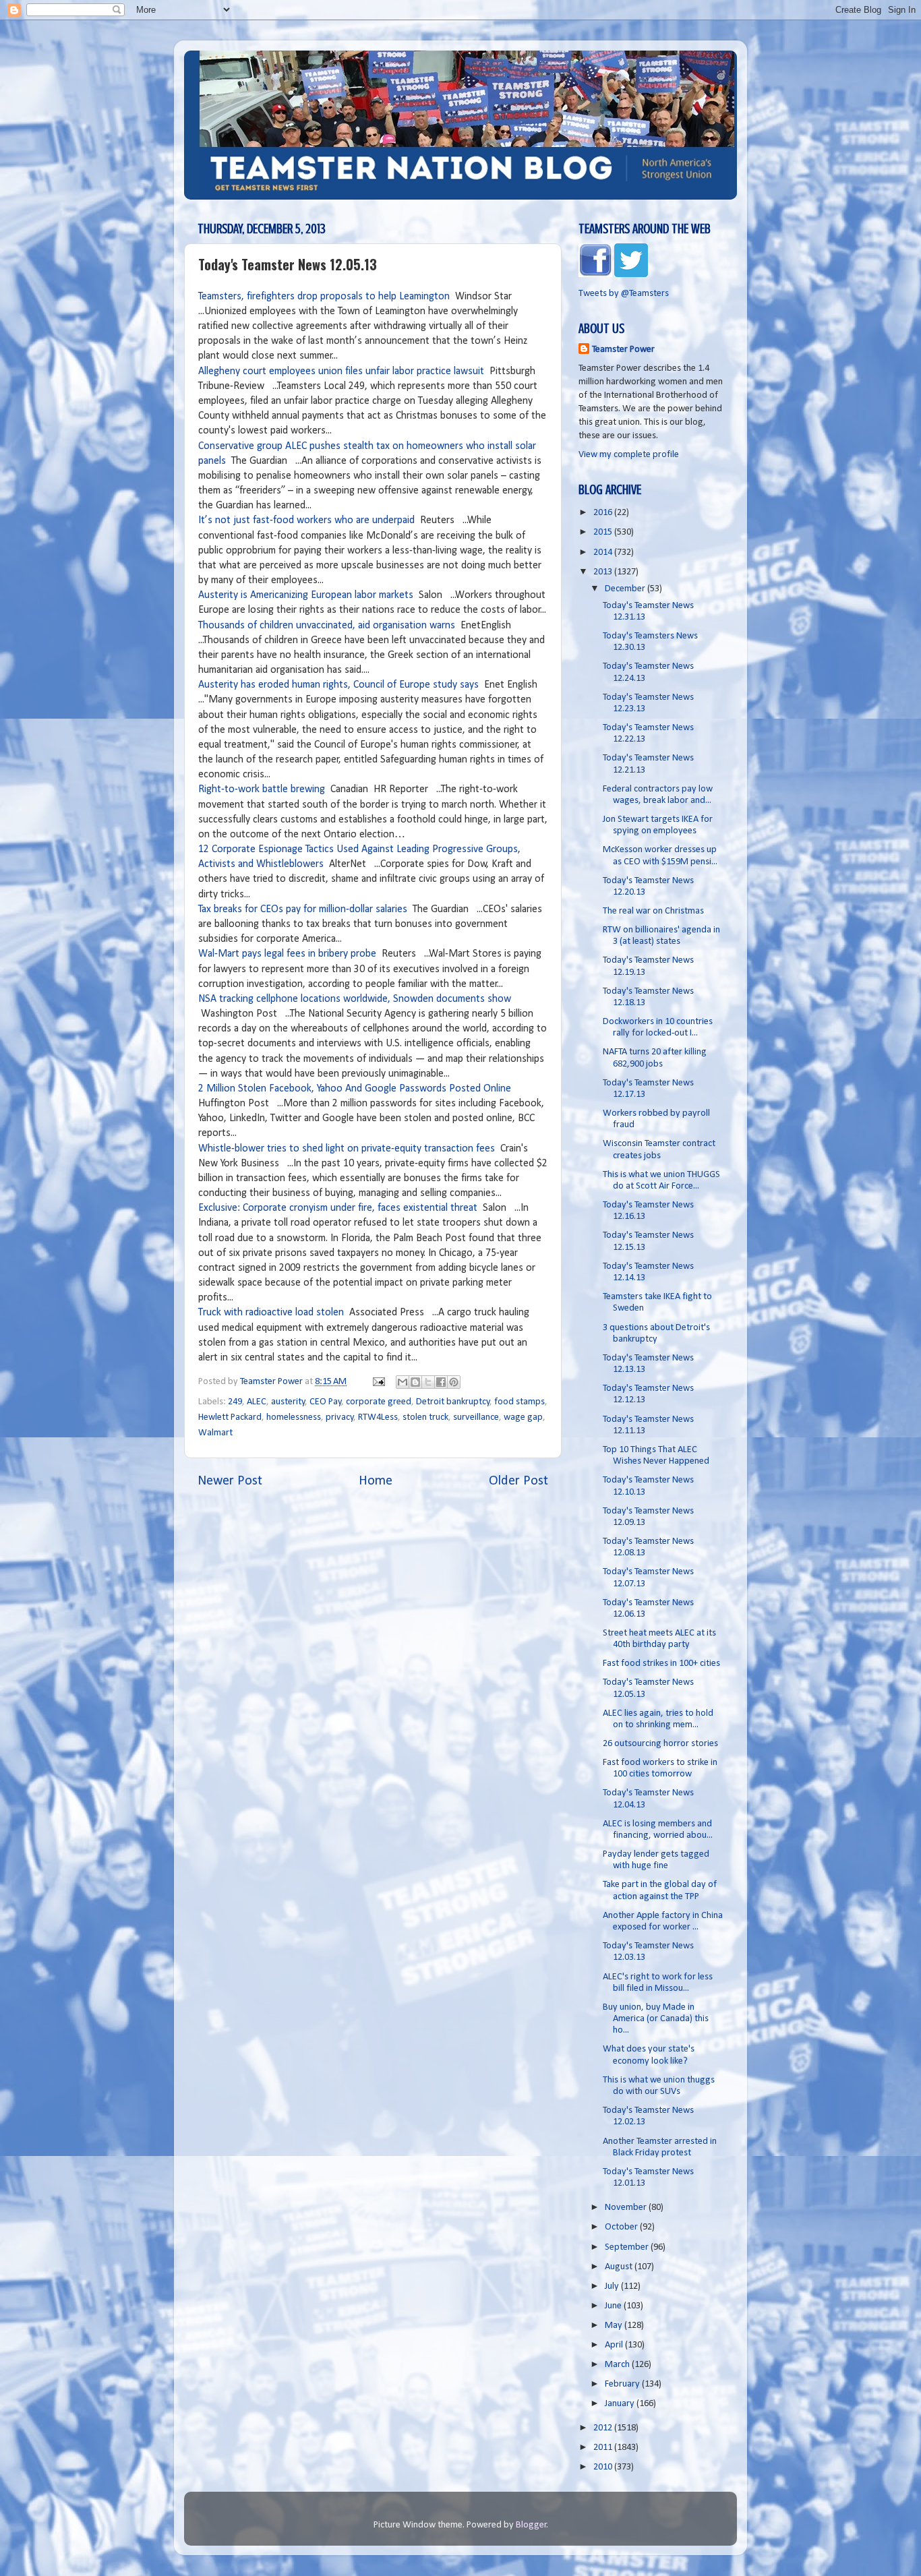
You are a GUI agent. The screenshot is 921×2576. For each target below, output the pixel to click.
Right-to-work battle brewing (262, 789)
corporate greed (379, 1402)
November (627, 2208)
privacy (340, 1417)
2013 (604, 572)
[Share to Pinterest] (454, 1382)
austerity (288, 1402)
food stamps (519, 1402)
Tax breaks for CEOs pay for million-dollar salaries (303, 909)
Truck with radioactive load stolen (271, 1313)
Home (376, 1481)
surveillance (476, 1417)
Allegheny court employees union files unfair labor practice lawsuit (341, 371)
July (613, 2286)
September (628, 2247)
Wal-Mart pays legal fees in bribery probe (287, 954)
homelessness (294, 1417)
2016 (604, 513)
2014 (604, 552)
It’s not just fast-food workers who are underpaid (306, 520)
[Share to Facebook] (441, 1382)
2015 (604, 532)
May (615, 2326)
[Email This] (403, 1382)
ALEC (257, 1402)
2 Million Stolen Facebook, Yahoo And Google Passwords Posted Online (355, 1089)
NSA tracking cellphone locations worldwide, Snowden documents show (355, 999)
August (620, 2267)
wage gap (523, 1417)
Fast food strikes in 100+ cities (661, 1664)
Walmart (215, 1433)
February (623, 2384)
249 (235, 1402)
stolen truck (425, 1417)
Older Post (518, 1481)
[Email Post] (378, 1382)
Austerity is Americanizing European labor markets (306, 595)
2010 (604, 2467)
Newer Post (230, 1481)
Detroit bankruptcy (453, 1402)
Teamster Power (623, 350)
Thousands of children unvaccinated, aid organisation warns (327, 626)
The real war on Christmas (653, 911)
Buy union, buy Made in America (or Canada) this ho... (656, 2019)
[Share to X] (428, 1382)
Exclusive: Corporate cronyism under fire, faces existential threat (338, 1208)
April (615, 2345)
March (618, 2365)
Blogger (531, 2525)
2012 (604, 2428)
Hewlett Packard (230, 1417)
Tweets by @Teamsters (624, 294)
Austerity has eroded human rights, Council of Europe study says (338, 685)
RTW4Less (378, 1417)
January (621, 2404)
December (626, 589)
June (614, 2306)
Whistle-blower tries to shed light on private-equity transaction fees (347, 1149)
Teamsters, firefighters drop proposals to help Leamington (324, 297)
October (622, 2227)
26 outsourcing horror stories (660, 1744)
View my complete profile (629, 455)
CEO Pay (326, 1402)
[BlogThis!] (415, 1382)
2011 (604, 2448)
